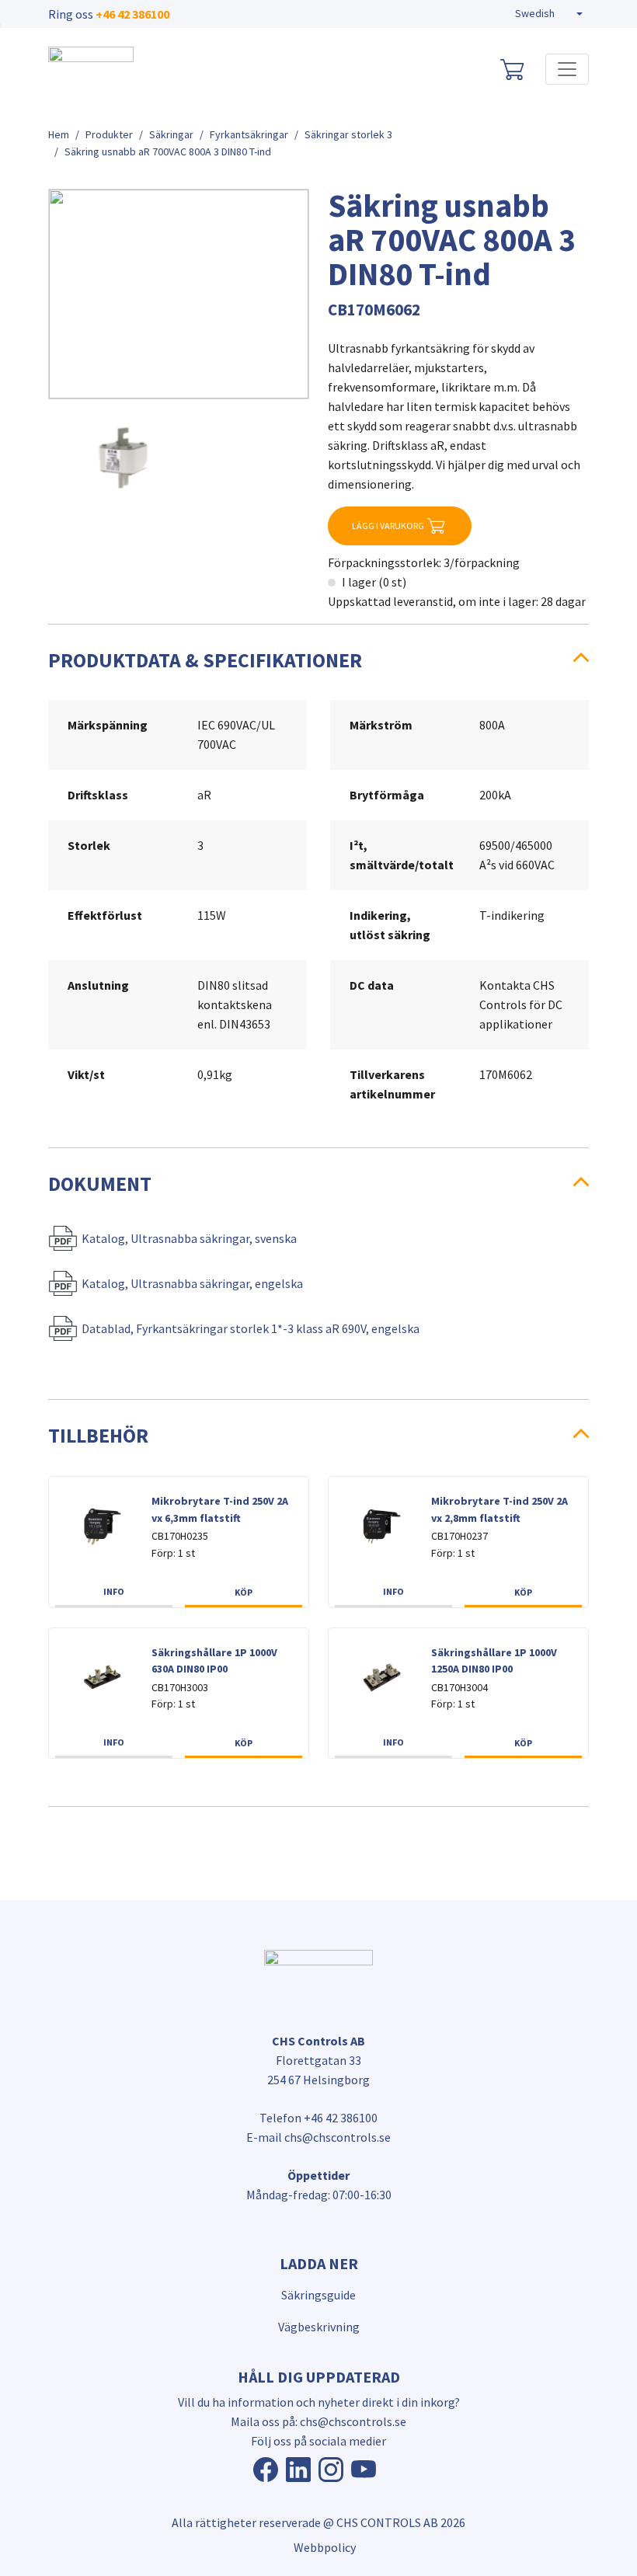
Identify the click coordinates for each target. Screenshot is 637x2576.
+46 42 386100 (132, 14)
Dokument (100, 1184)
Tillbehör (98, 1436)
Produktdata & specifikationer (205, 660)
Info (114, 1591)
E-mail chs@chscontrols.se (318, 2137)
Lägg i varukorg (388, 526)
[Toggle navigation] (567, 69)
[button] (549, 14)
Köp (244, 1592)
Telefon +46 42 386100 (318, 2118)
